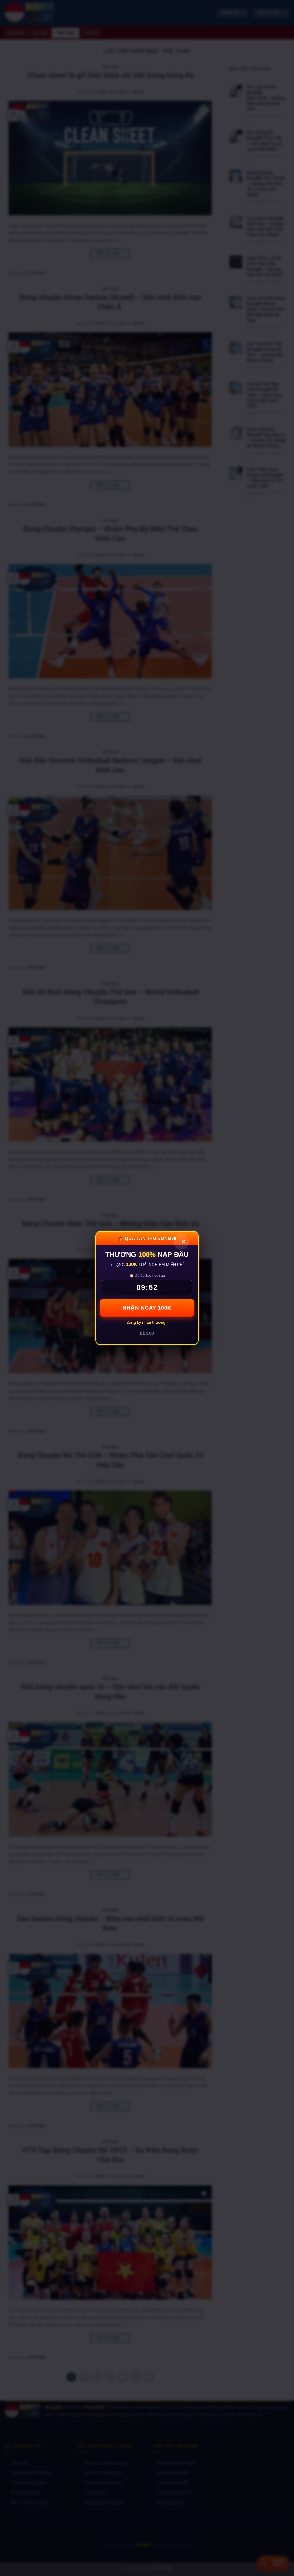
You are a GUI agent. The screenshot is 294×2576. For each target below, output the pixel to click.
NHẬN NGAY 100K (147, 1308)
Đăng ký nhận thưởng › (147, 1322)
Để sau (147, 1333)
